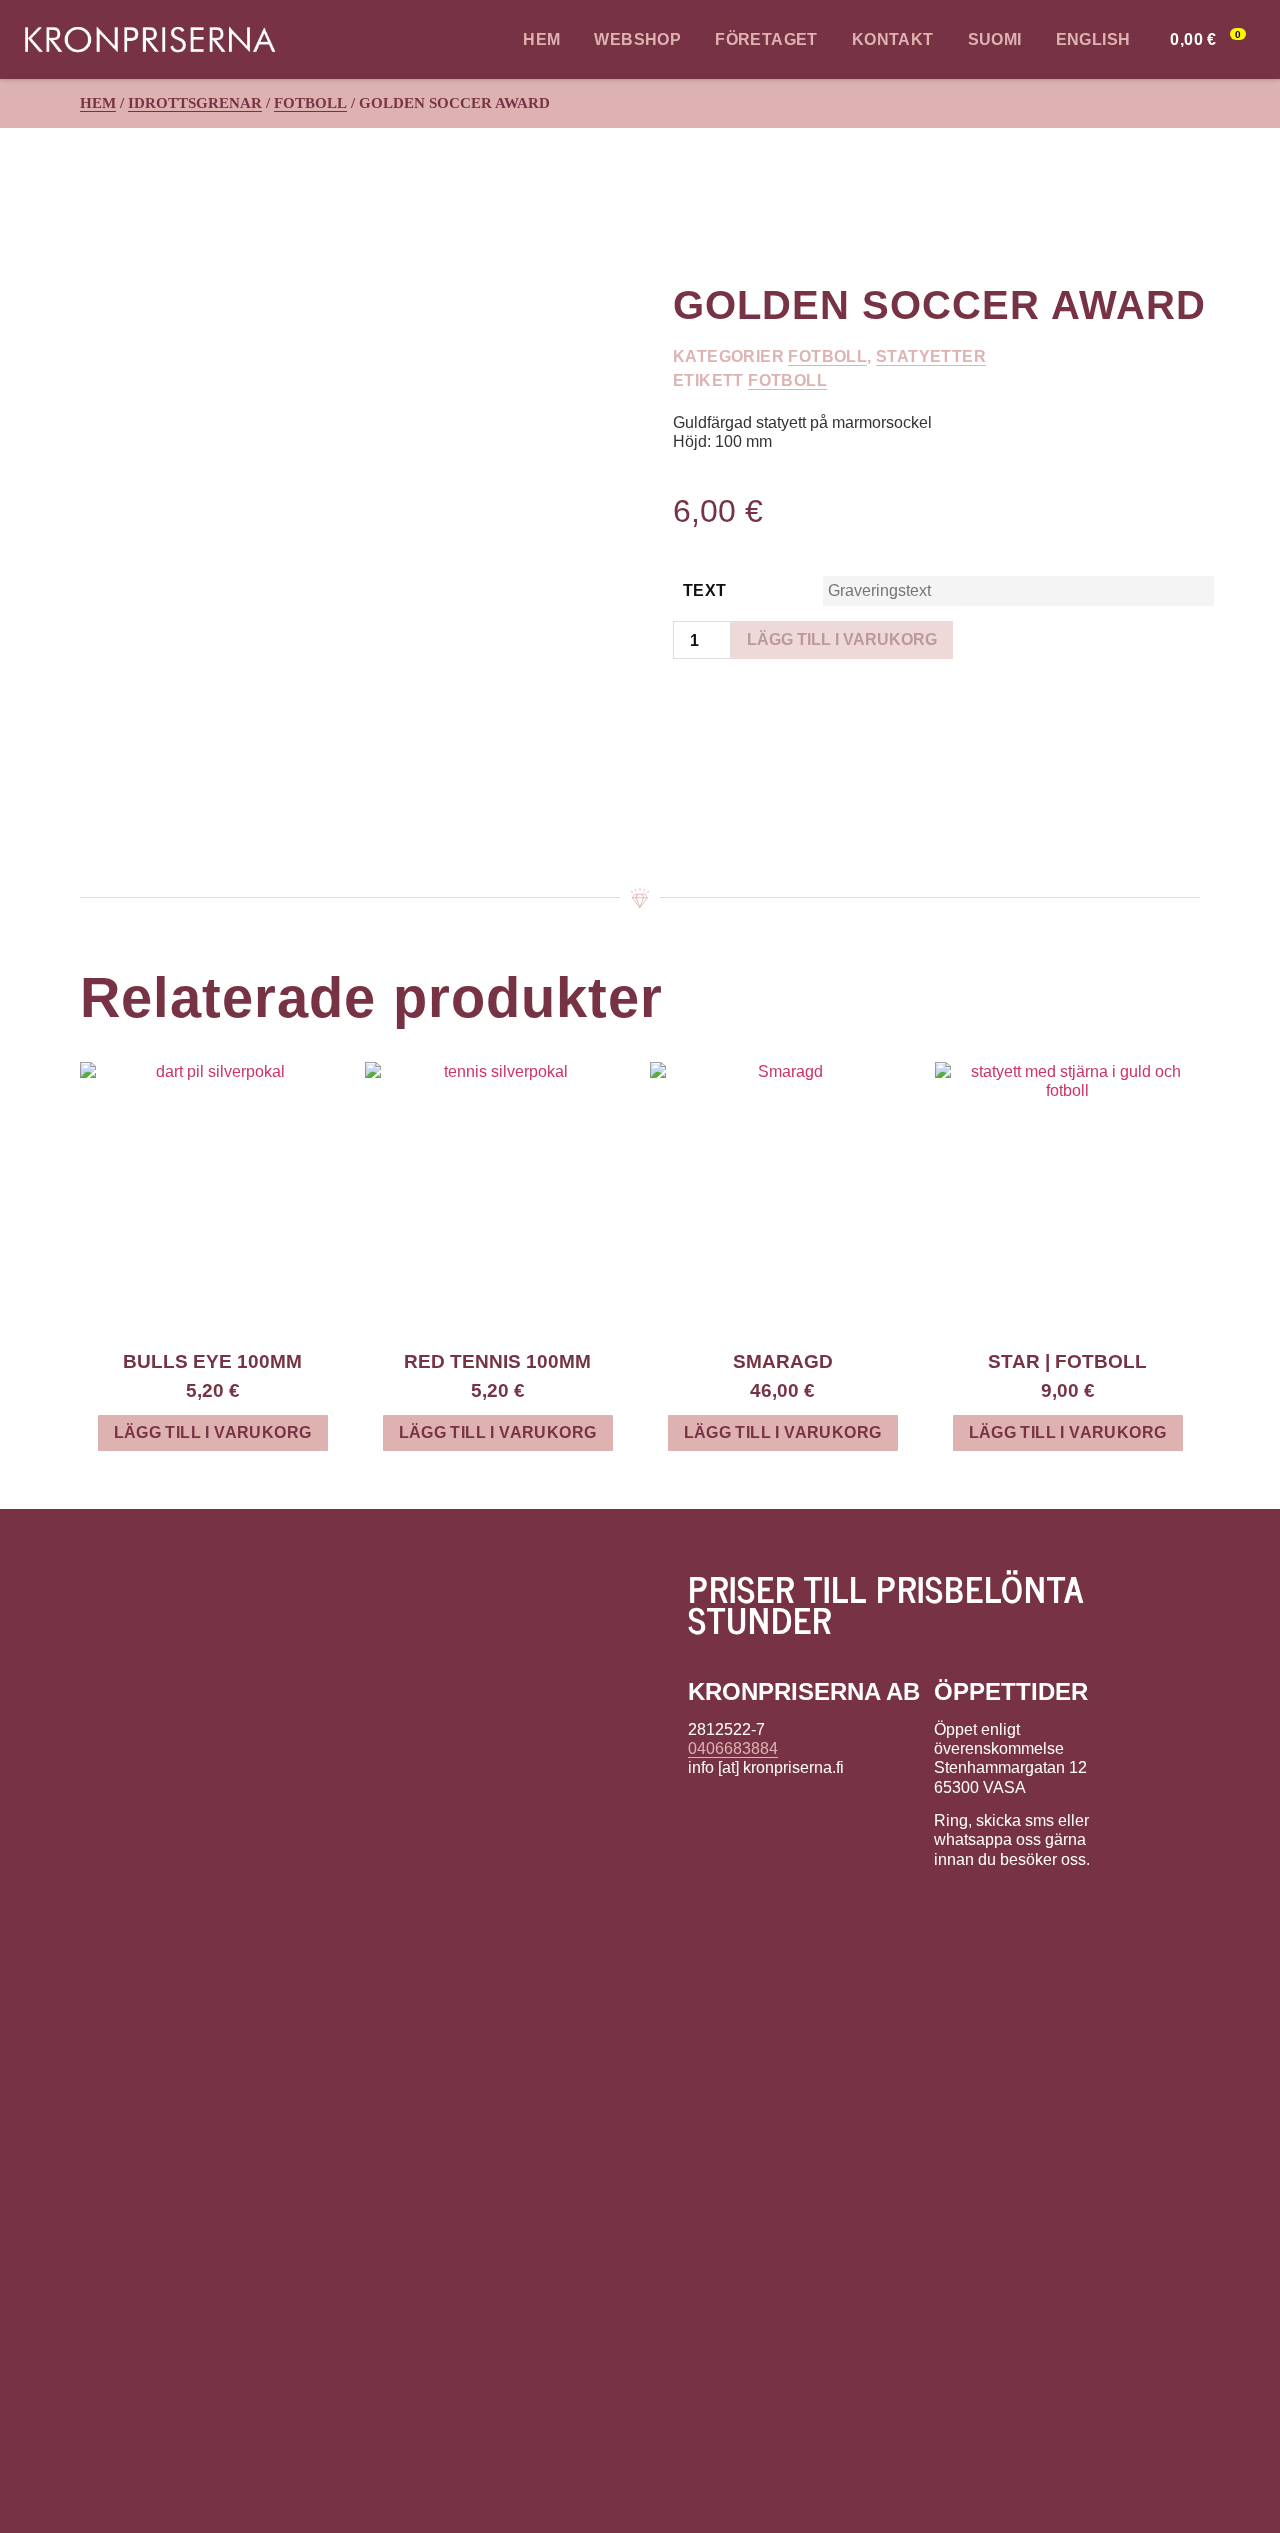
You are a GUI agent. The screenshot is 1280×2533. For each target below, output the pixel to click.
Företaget (766, 39)
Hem (541, 39)
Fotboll (310, 103)
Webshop (637, 39)
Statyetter (931, 356)
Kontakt (893, 39)
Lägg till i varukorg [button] (213, 1432)
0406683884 (733, 1748)
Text (705, 591)
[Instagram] (745, 1818)
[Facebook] (703, 1818)
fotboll (787, 380)
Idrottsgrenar (195, 103)
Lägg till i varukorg (842, 639)
